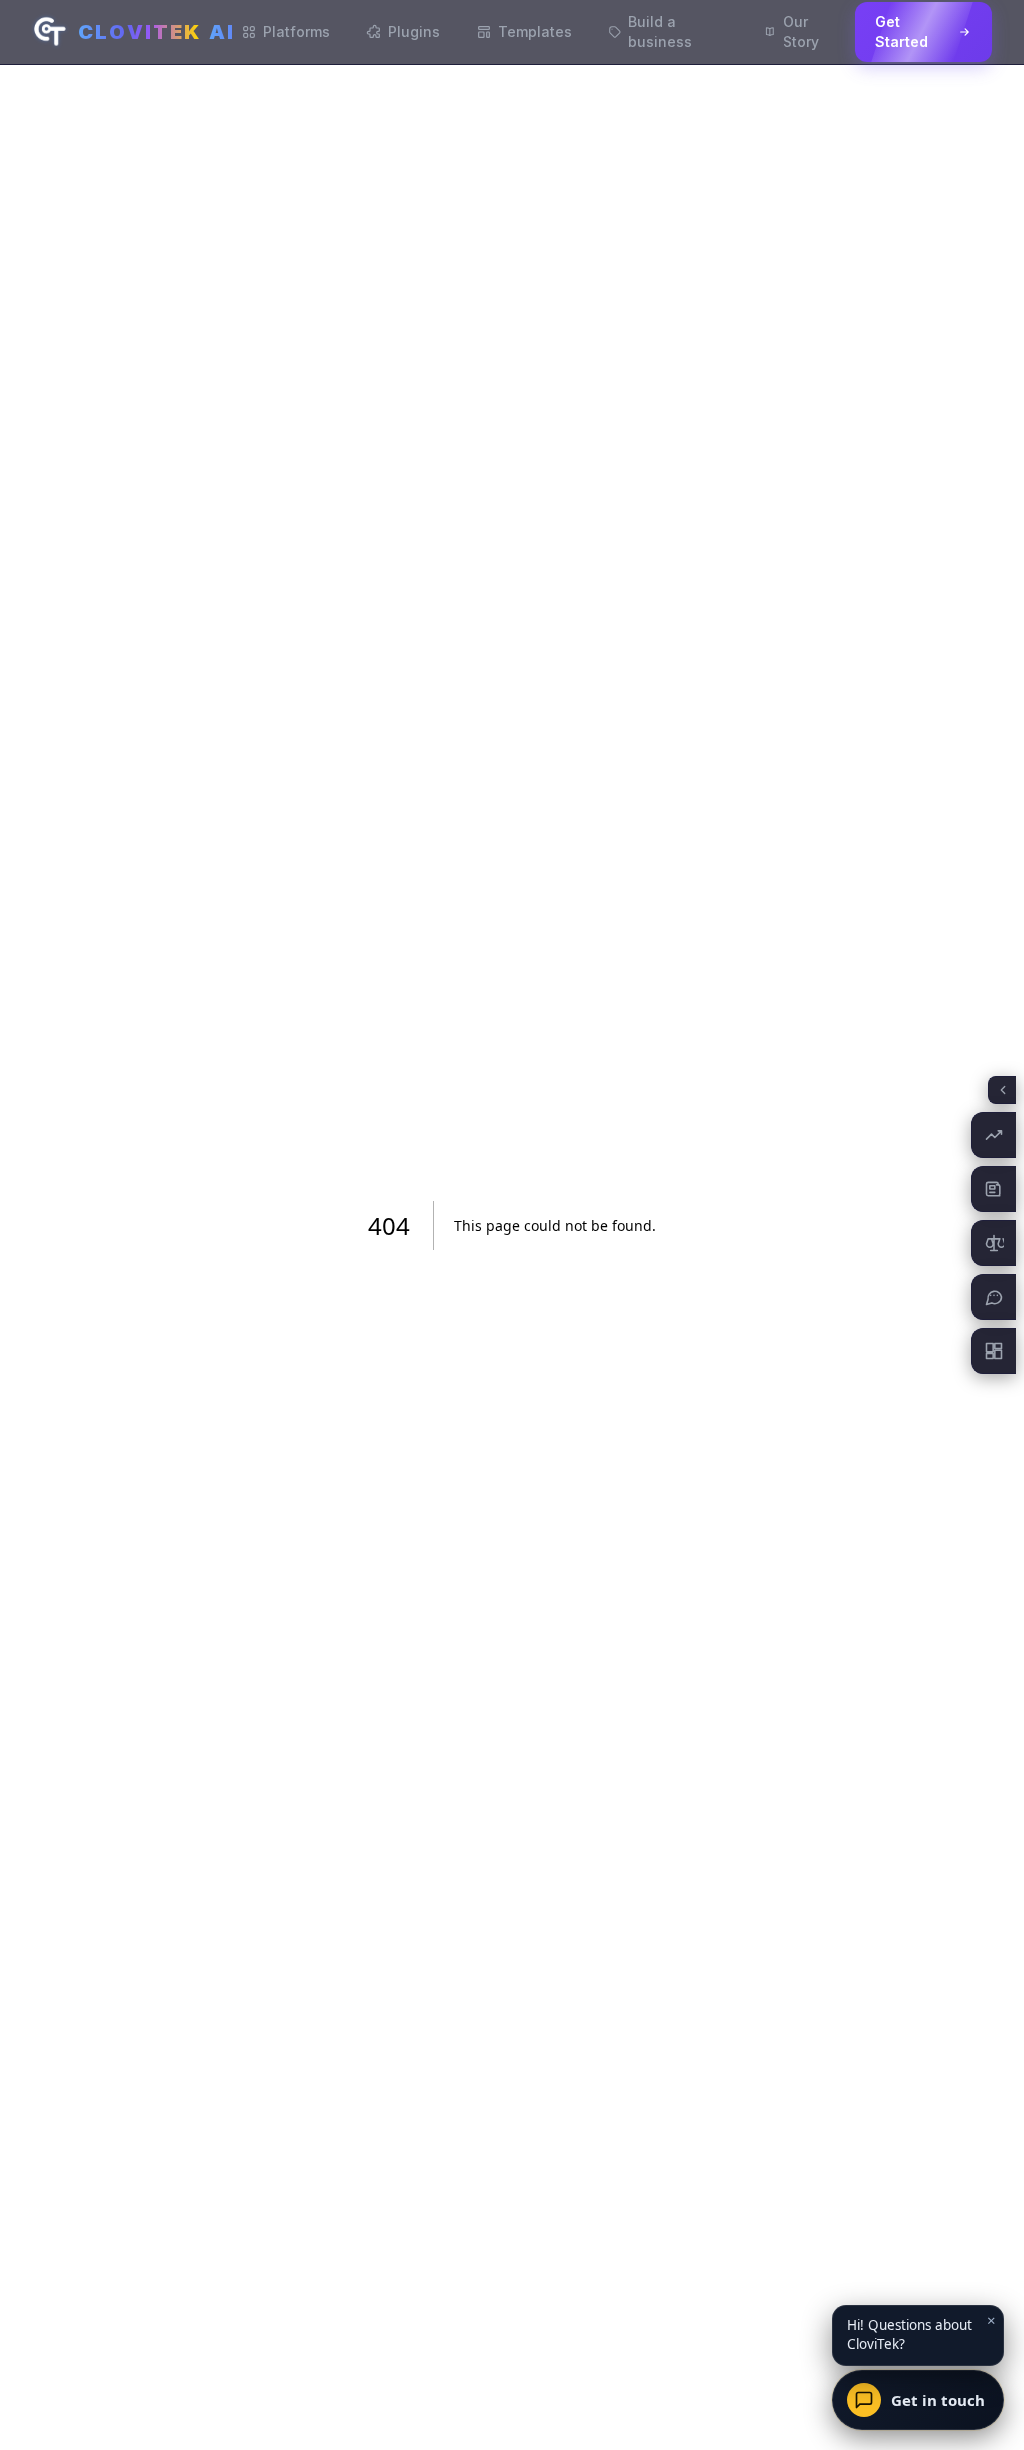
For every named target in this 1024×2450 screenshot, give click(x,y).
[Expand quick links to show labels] (1002, 1090)
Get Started (901, 31)
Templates (535, 31)
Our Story (801, 31)
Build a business (660, 31)
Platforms (296, 31)
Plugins (414, 31)
